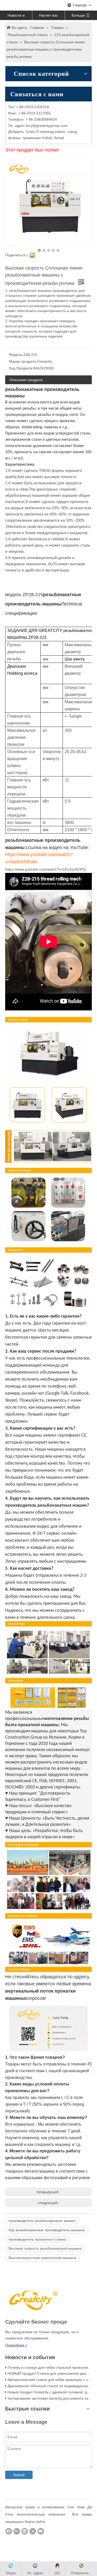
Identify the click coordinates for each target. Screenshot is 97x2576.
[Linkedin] (25, 2531)
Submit (19, 2475)
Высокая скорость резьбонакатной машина (45, 2248)
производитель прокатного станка (37, 2239)
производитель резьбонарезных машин (42, 2221)
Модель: (16, 355)
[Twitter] (33, 2531)
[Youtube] (41, 2531)
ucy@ (31, 126)
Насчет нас (48, 15)
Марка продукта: (23, 361)
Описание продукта (26, 380)
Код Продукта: (21, 368)
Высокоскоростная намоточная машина (42, 2258)
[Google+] (17, 2531)
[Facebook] (9, 2531)
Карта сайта (35, 2522)
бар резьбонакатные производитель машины (47, 2230)
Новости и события (16, 17)
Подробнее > (16, 2345)
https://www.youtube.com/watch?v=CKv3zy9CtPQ (46, 869)
